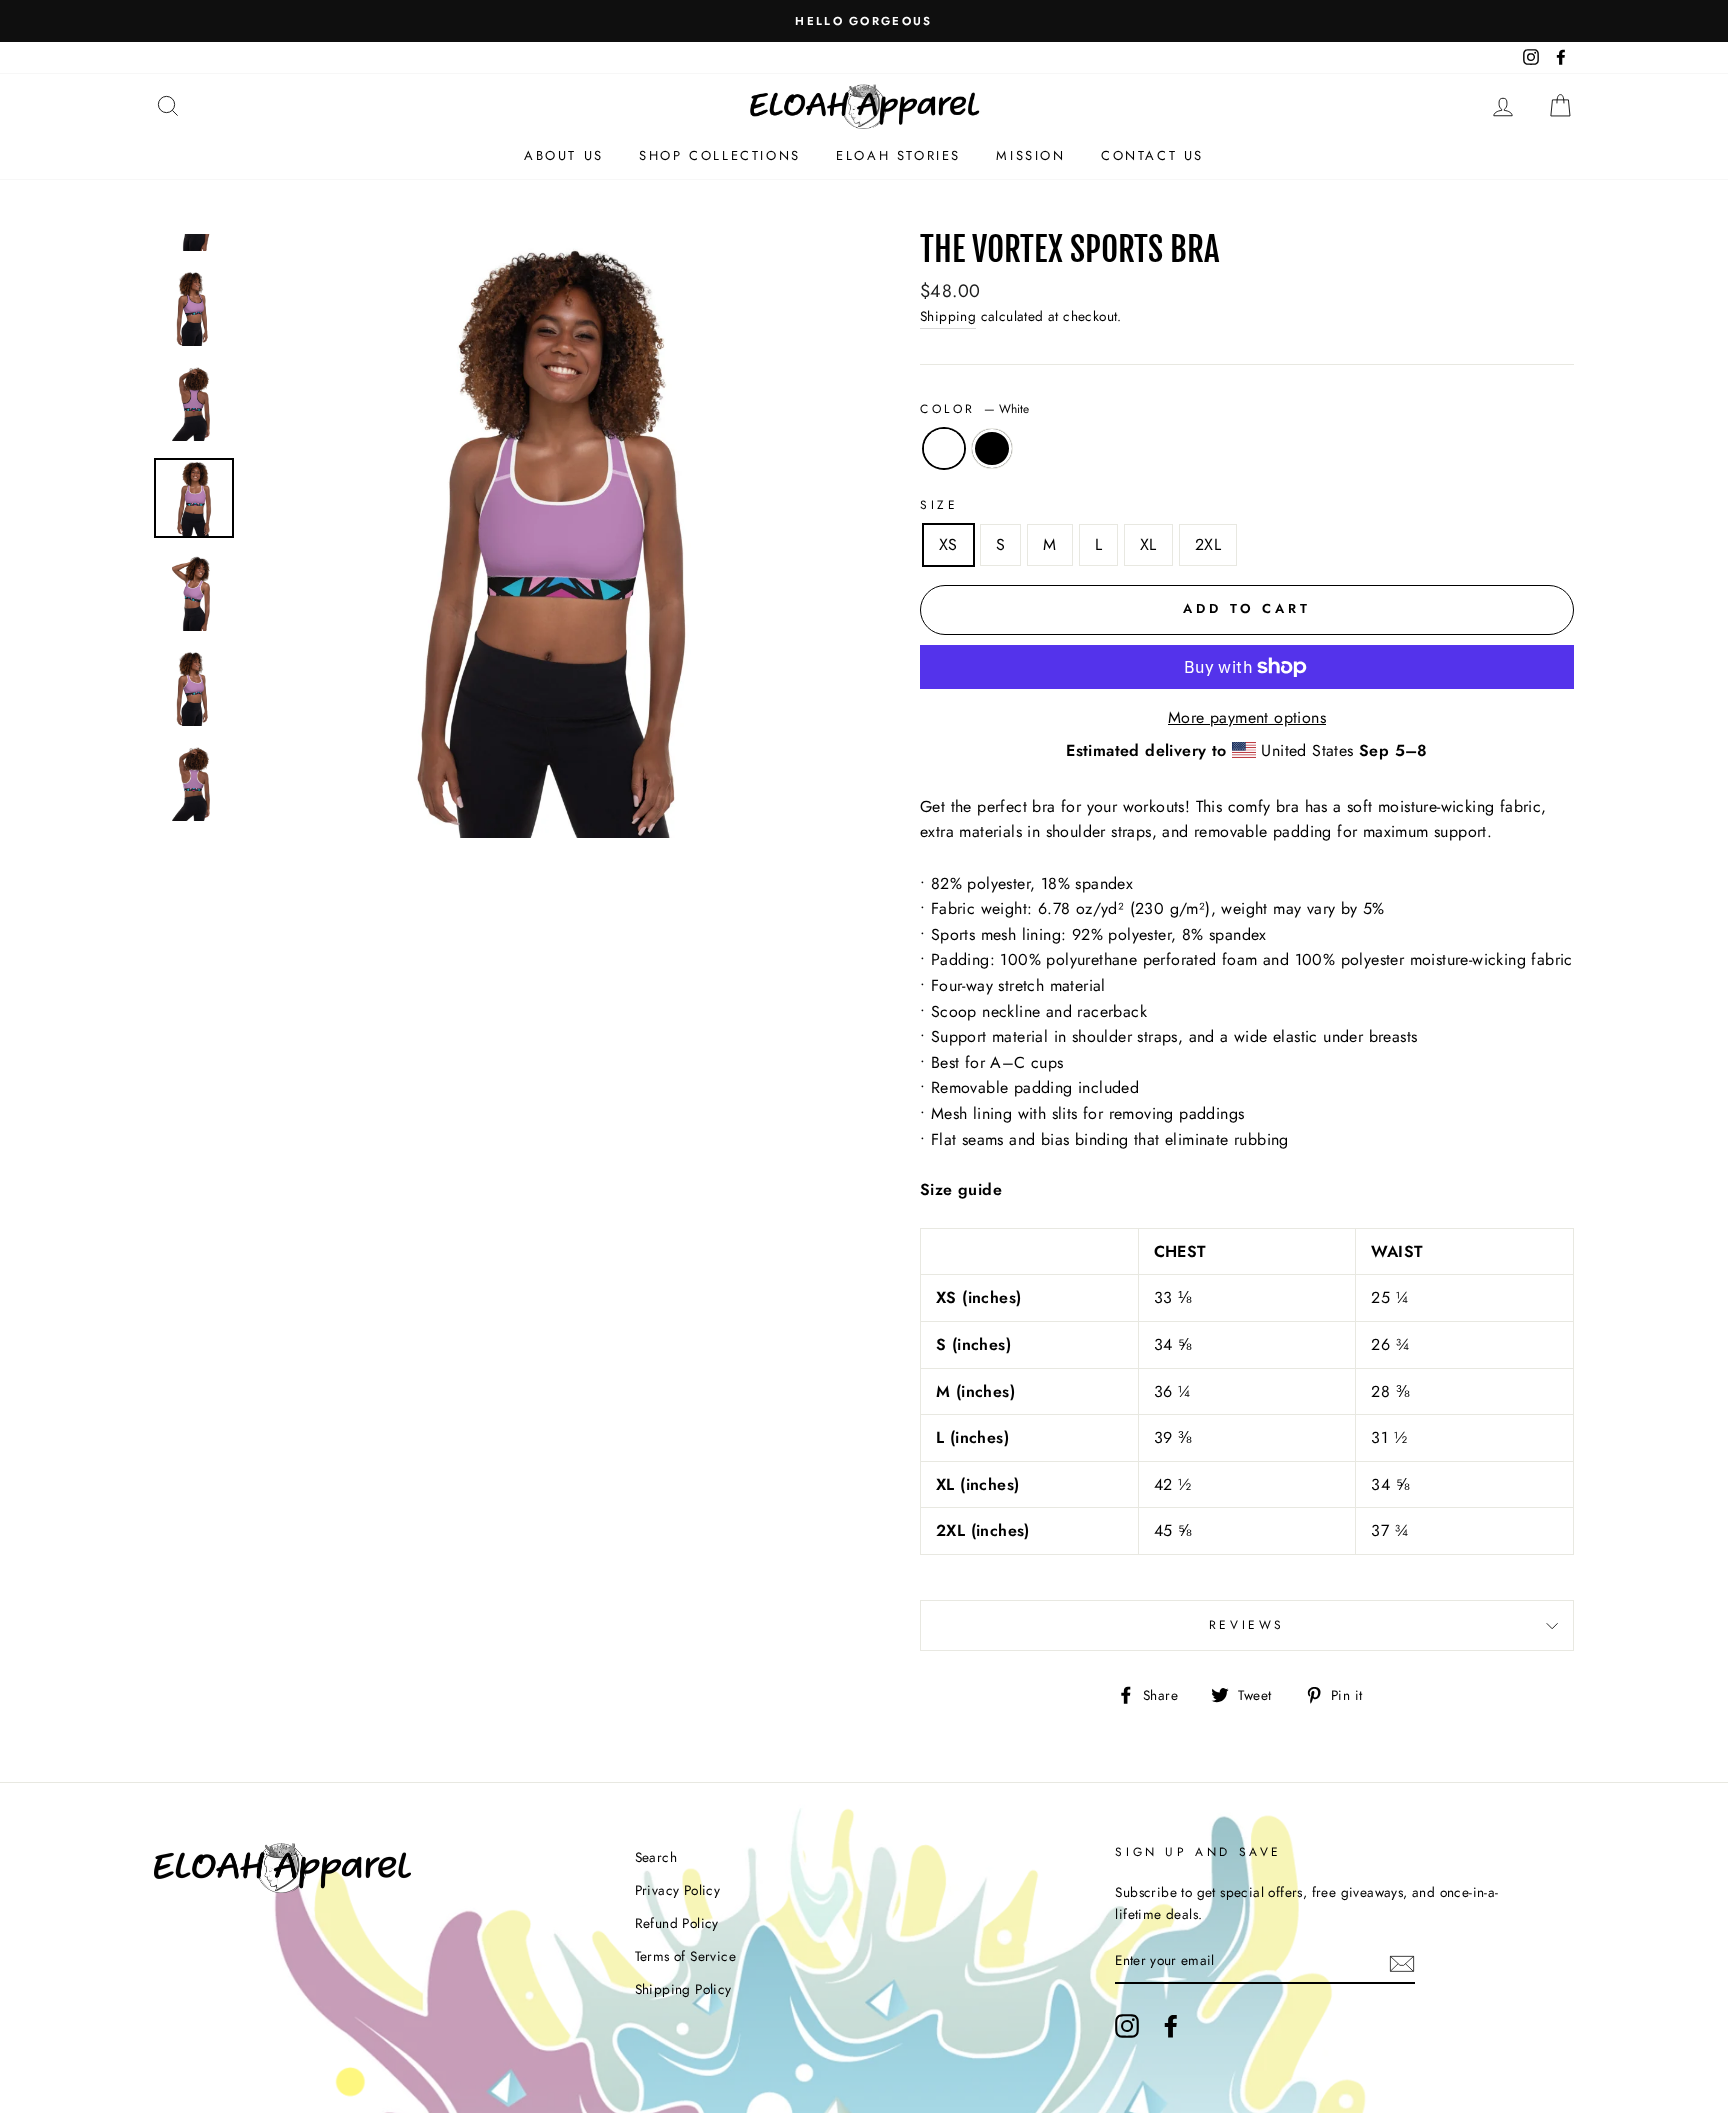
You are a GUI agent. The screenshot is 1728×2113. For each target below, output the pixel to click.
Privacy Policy (678, 1890)
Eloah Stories (898, 155)
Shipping (948, 316)
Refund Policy (677, 1923)
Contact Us (1152, 155)
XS (948, 544)
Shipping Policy (683, 1989)
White (944, 449)
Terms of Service (685, 1956)
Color (974, 409)
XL (1148, 544)
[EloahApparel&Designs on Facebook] (1171, 2026)
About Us (564, 155)
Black (992, 449)
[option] (864, 21)
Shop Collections (720, 155)
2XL (1208, 544)
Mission (1030, 155)
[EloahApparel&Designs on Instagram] (1127, 2026)
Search (656, 1857)
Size (939, 505)
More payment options (1247, 717)
